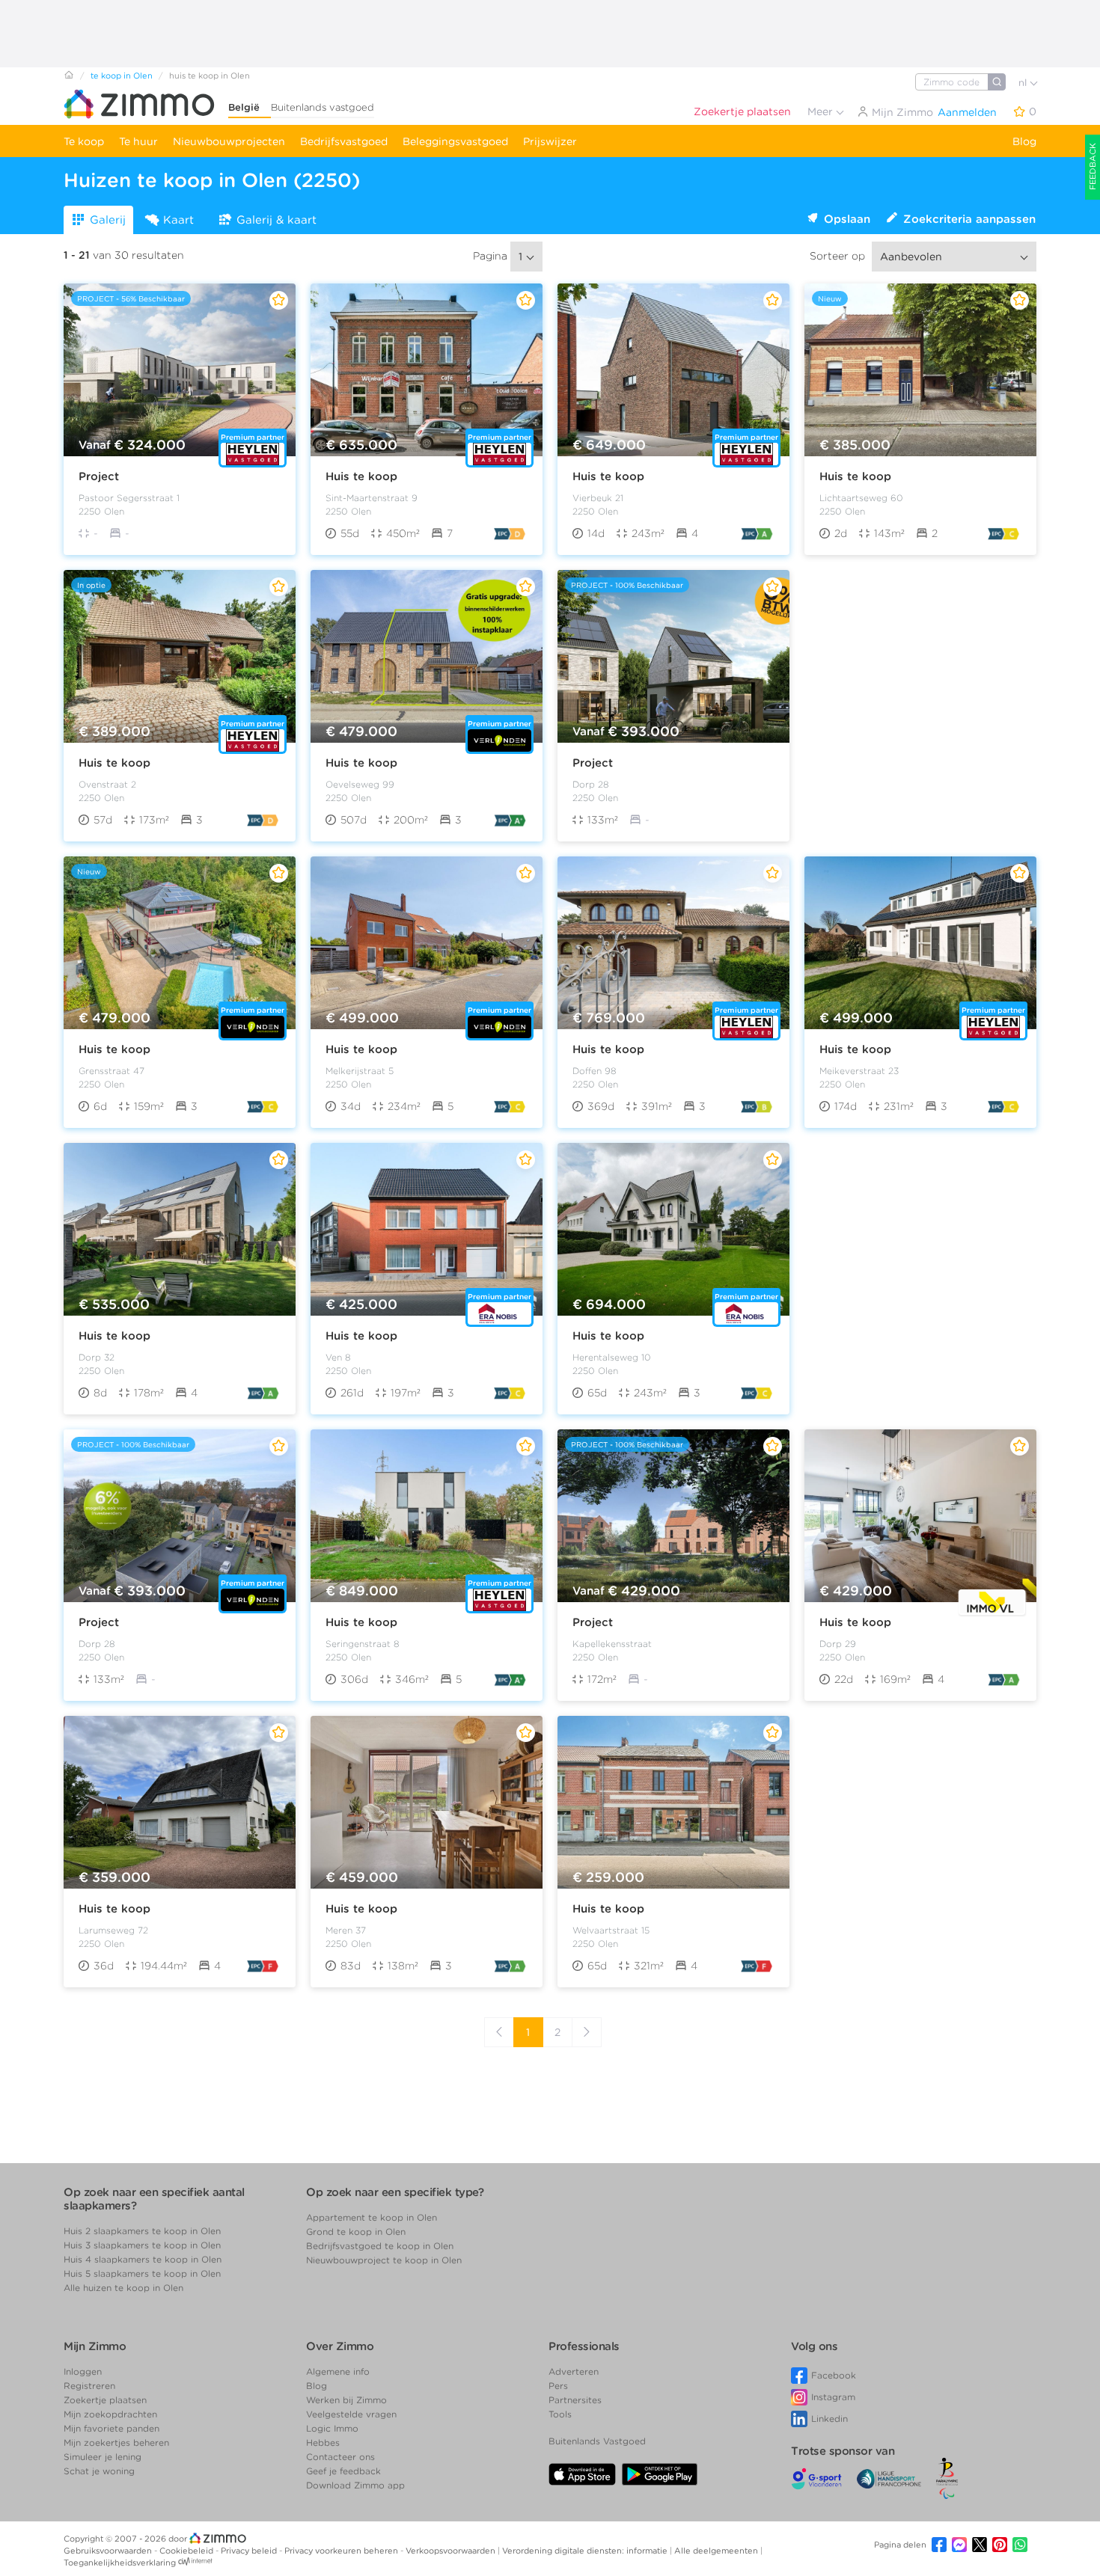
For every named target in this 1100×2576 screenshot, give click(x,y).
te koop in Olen (122, 76)
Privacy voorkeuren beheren (342, 2551)
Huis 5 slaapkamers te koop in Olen (142, 2273)
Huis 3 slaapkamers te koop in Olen (142, 2245)
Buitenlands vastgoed (323, 107)
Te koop (84, 141)
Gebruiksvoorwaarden (109, 2551)
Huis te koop (361, 476)
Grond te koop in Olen (356, 2232)
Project (99, 476)
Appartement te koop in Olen (372, 2217)
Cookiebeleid (187, 2551)
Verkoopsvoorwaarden (452, 2551)
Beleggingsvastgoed (455, 141)
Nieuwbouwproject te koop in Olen (384, 2260)
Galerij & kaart (276, 220)
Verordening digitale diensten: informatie (586, 2551)
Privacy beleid (250, 2551)
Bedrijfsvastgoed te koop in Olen (380, 2246)
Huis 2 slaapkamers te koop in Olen (142, 2231)
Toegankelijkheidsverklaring (120, 2563)
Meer (822, 111)
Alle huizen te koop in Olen (123, 2288)
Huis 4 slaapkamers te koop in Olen (143, 2259)
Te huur (138, 141)
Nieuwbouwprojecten (229, 141)
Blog (1024, 141)
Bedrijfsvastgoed (344, 141)
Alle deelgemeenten (717, 2551)
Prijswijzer (550, 141)
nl (1024, 83)
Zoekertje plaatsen (742, 111)
